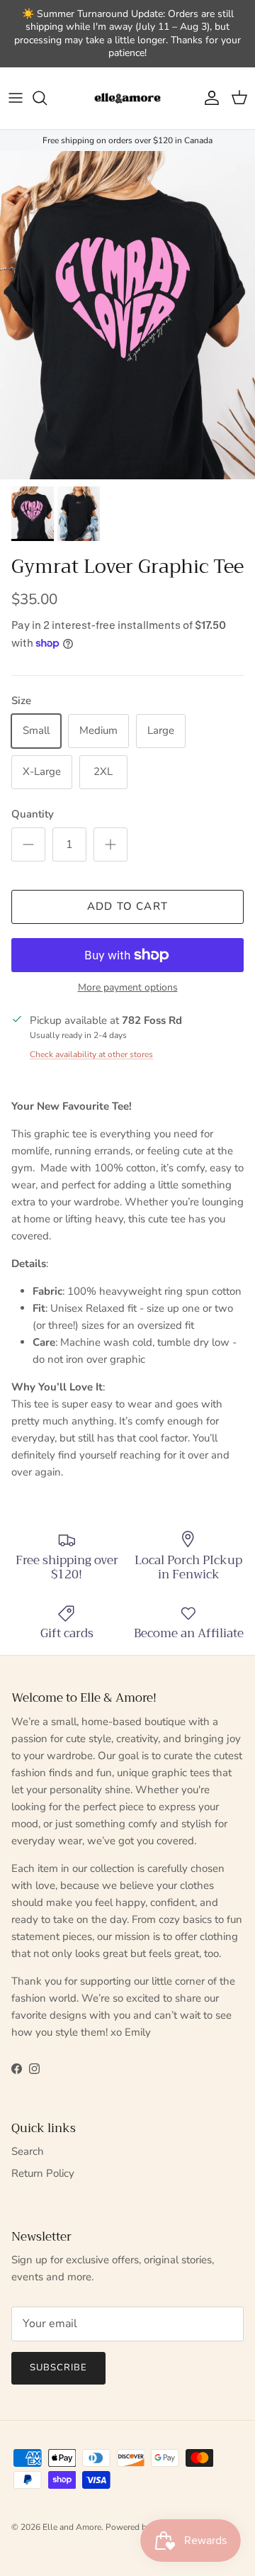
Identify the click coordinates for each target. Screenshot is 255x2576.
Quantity (33, 814)
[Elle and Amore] (127, 98)
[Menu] (16, 98)
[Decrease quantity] (28, 844)
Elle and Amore (72, 2527)
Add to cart (127, 906)
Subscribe (58, 2368)
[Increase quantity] (110, 844)
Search (28, 2151)
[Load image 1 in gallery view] (127, 315)
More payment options (128, 988)
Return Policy (43, 2173)
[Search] (47, 98)
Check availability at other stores (91, 1054)
